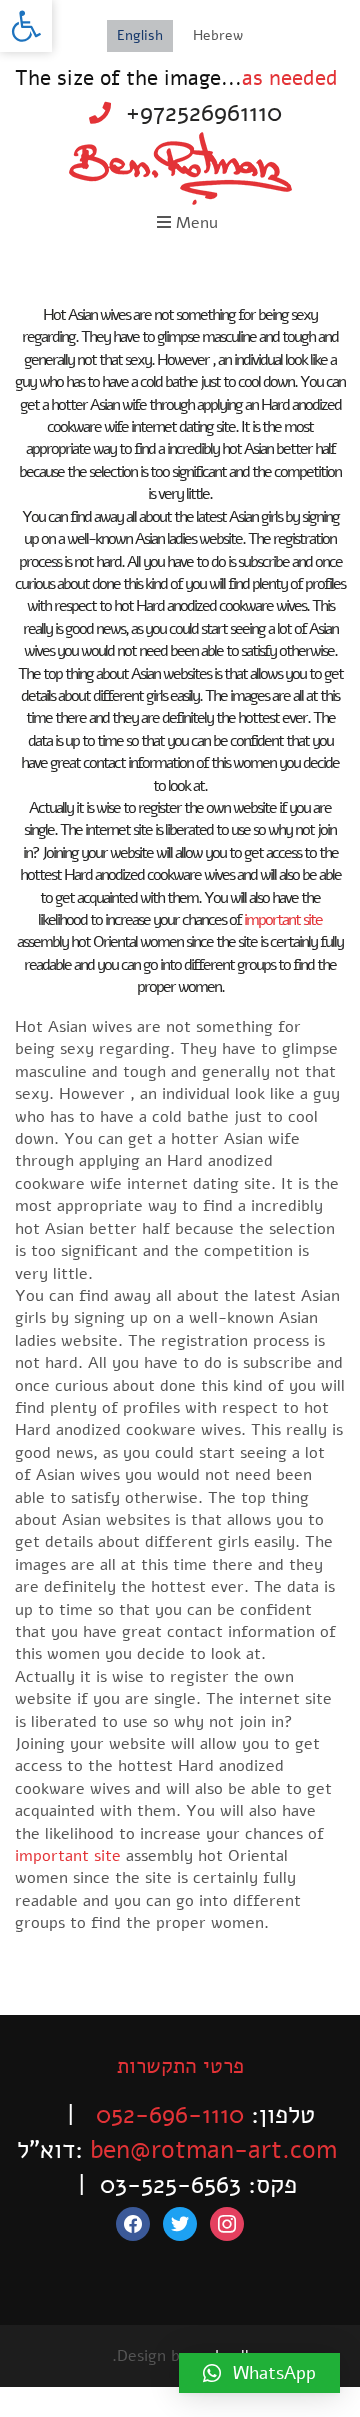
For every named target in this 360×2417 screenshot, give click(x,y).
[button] (26, 26)
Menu (194, 223)
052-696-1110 (170, 2115)
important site (283, 920)
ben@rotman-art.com (213, 2150)
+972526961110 (204, 113)
